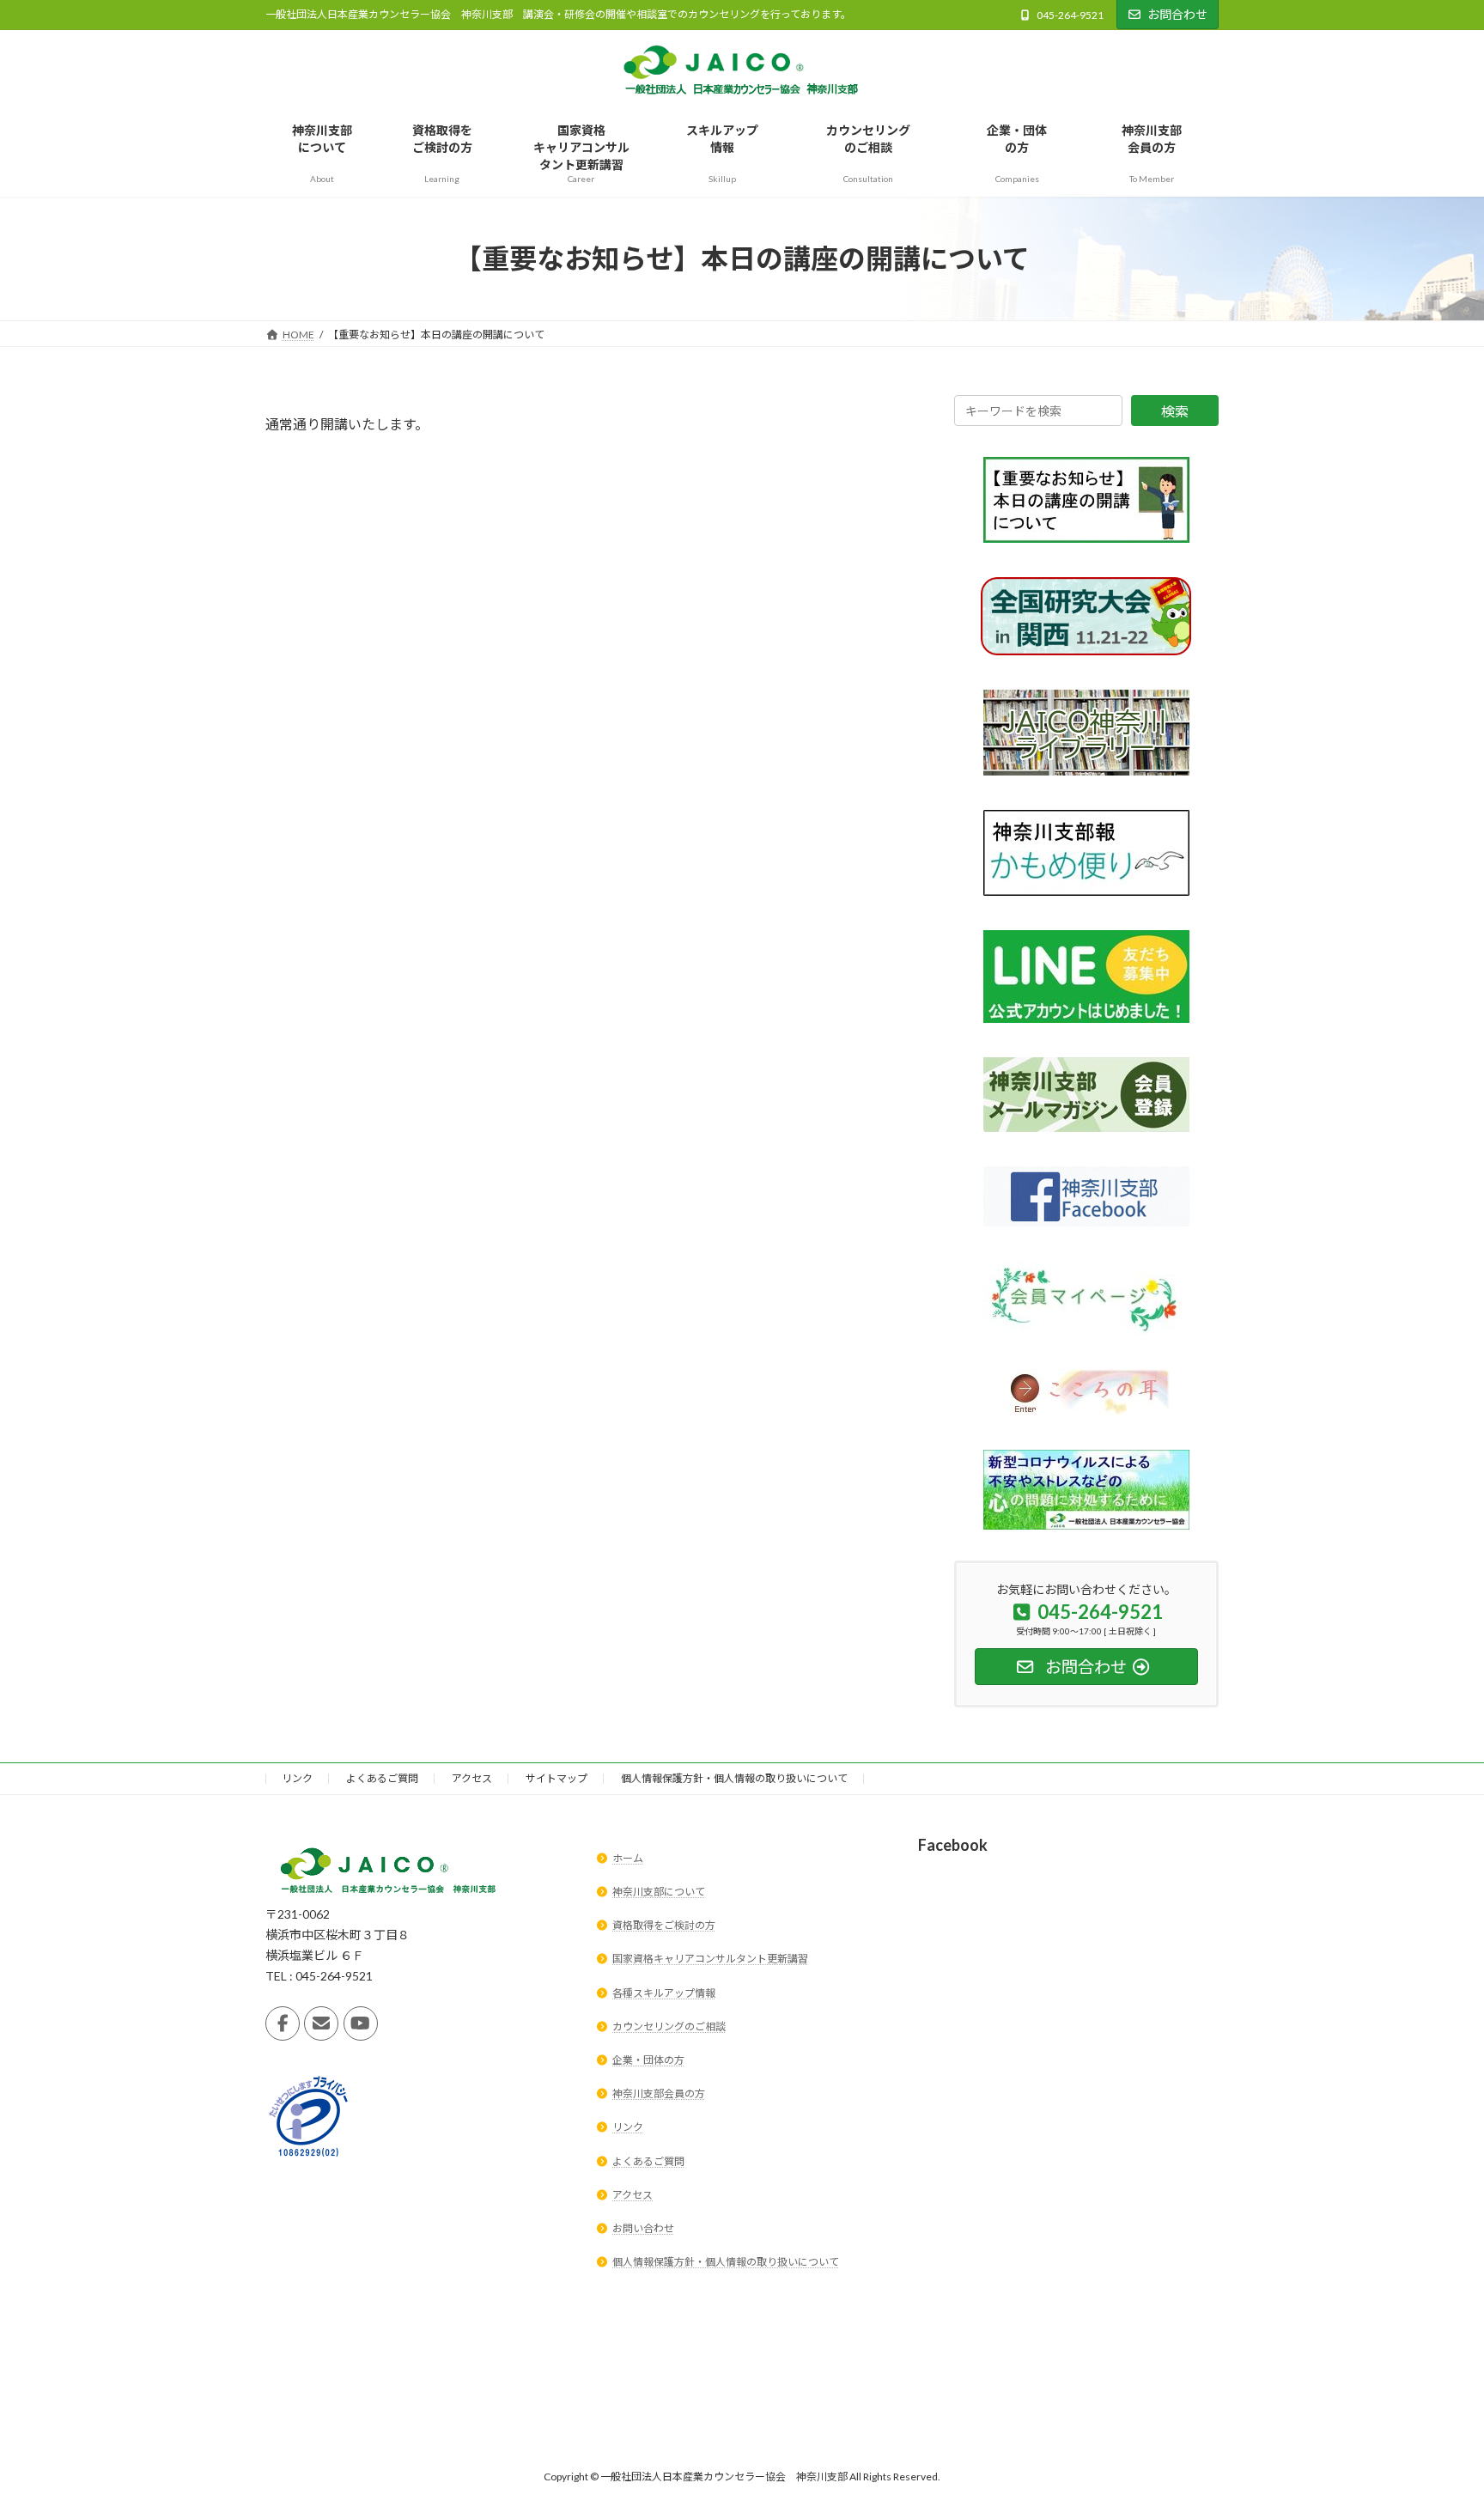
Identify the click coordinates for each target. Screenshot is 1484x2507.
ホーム (628, 1858)
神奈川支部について (659, 1892)
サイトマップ (556, 1778)
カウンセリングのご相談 (669, 2026)
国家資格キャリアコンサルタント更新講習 (710, 1959)
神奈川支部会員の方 (659, 2093)
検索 (1175, 411)
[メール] (321, 2023)
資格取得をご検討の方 (664, 1925)
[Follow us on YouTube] (361, 2023)
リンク (297, 1778)
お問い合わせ (643, 2228)
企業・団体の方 (648, 2060)
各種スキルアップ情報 (664, 1993)
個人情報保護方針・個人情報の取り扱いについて (734, 1778)
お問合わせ (1177, 14)
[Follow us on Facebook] (283, 2023)
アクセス (472, 1778)
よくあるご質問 (382, 1778)
